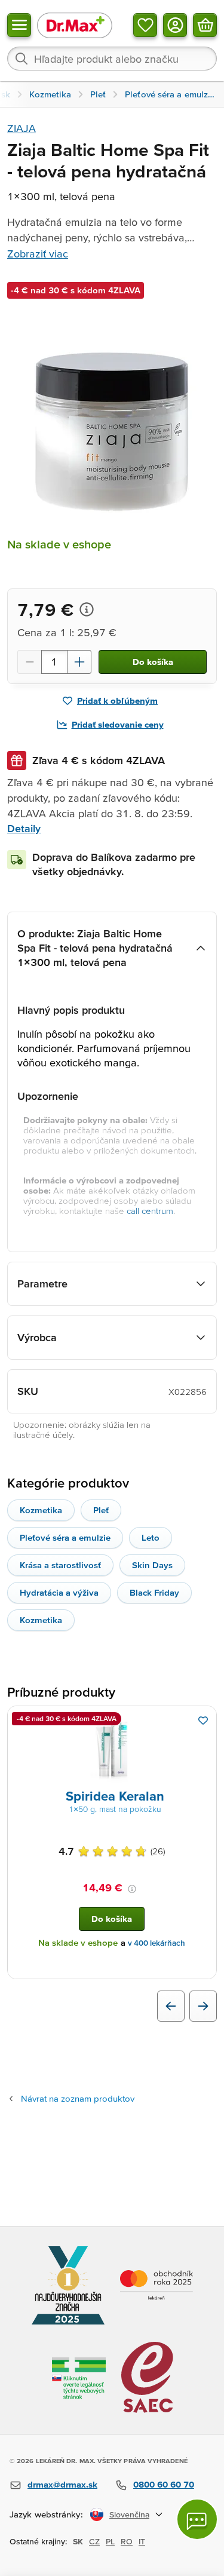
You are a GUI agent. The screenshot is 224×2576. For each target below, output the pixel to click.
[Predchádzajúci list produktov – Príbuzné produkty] (171, 2006)
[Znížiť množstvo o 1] (29, 662)
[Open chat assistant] (197, 2519)
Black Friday (154, 1592)
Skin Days (152, 1565)
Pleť (101, 1510)
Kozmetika (41, 1510)
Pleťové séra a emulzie (65, 1537)
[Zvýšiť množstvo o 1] (79, 662)
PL (110, 2541)
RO (127, 2541)
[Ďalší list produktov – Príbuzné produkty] (203, 2006)
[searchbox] (112, 59)
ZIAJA (22, 128)
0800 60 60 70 (164, 2484)
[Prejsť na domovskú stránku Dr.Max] (75, 25)
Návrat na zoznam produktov (78, 2098)
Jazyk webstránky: (46, 2514)
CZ (94, 2541)
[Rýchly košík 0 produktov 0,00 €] (205, 25)
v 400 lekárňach (157, 1943)
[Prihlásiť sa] (175, 25)
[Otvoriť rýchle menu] (19, 25)
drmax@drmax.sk (62, 2484)
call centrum (150, 1211)
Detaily (24, 828)
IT (142, 2541)
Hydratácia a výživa (59, 1592)
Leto (151, 1537)
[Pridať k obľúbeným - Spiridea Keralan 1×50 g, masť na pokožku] (203, 1721)
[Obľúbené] (145, 25)
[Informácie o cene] (87, 609)
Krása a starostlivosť (60, 1565)
